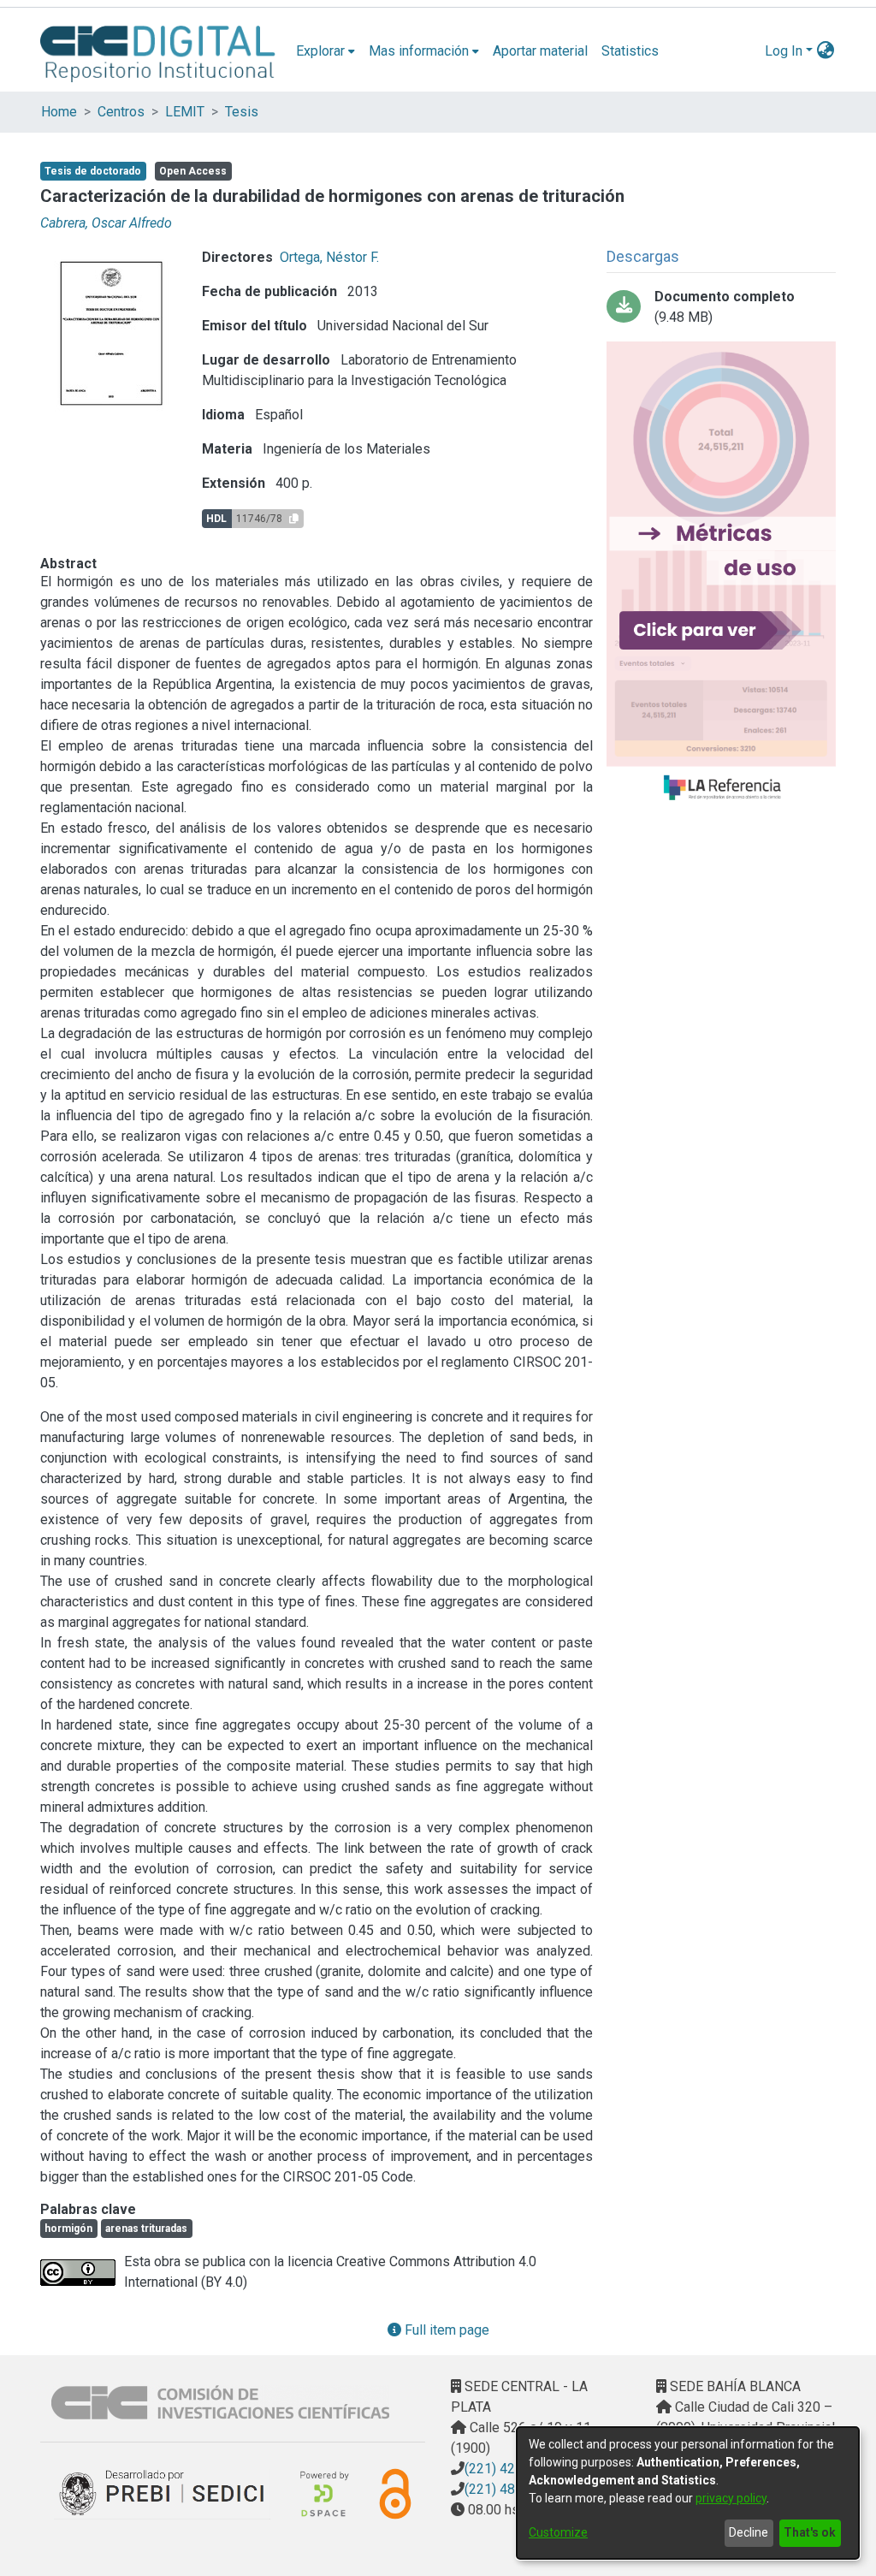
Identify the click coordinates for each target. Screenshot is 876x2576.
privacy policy (731, 2498)
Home (59, 112)
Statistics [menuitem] (630, 51)
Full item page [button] (445, 2330)
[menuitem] (326, 51)
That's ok (810, 2532)
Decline (749, 2532)
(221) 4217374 (509, 2469)
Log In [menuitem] (784, 51)
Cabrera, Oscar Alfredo (106, 223)
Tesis (242, 112)
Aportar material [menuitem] (540, 51)
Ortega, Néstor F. (329, 257)
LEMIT (185, 112)
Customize (558, 2532)
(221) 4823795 (509, 2489)
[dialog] (688, 2493)
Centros (121, 112)
